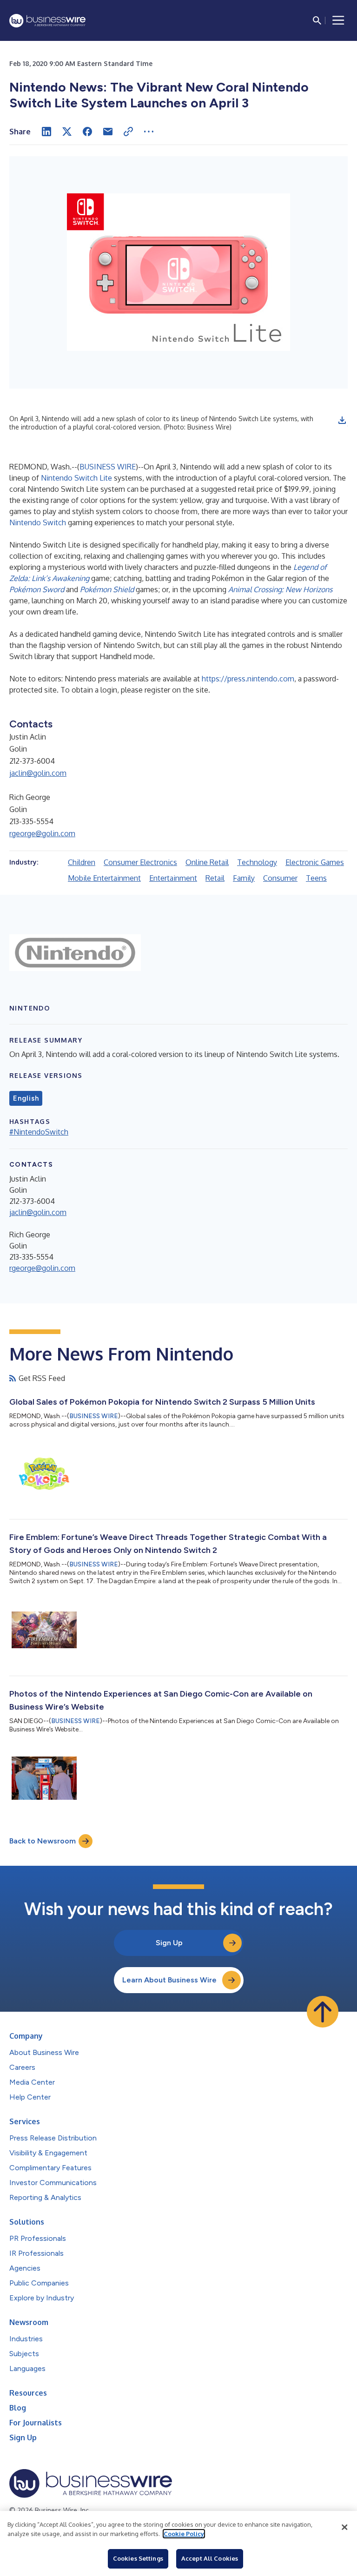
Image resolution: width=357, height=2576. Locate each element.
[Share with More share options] (149, 132)
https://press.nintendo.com (248, 679)
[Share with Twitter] (67, 132)
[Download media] (342, 420)
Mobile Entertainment (104, 878)
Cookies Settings (138, 2558)
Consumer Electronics (140, 862)
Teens (316, 878)
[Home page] (47, 21)
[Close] (344, 2527)
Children (82, 862)
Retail (215, 878)
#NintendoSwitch (39, 1132)
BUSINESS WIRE (108, 467)
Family (244, 878)
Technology (257, 862)
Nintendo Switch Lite (76, 478)
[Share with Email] (108, 132)
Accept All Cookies (210, 2558)
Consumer (280, 878)
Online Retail (207, 862)
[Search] (317, 20)
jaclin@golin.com (38, 773)
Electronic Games (315, 862)
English (26, 1098)
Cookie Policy (184, 2534)
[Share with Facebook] (87, 132)
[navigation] (338, 20)
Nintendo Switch (38, 522)
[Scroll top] (323, 2012)
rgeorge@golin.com (42, 833)
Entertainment (173, 878)
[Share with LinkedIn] (46, 132)
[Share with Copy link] (128, 132)
